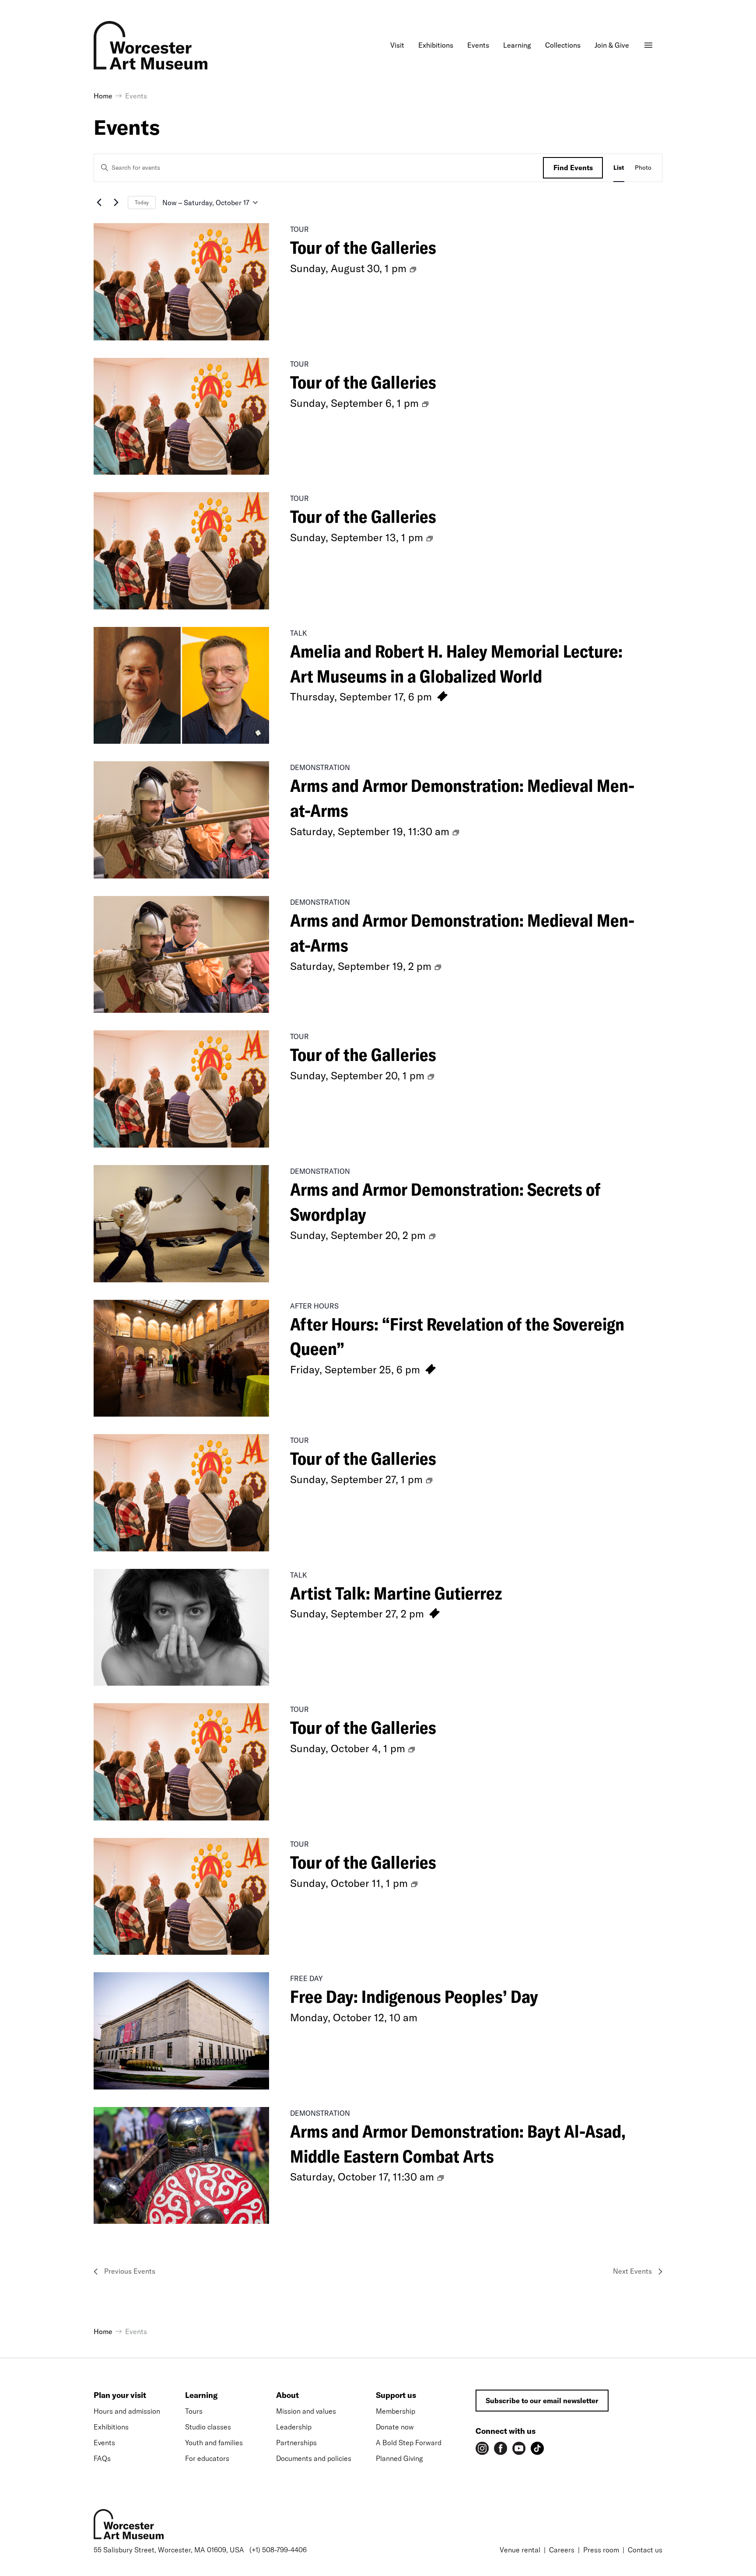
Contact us (645, 2550)
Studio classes (208, 2427)
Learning (201, 2395)
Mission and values (306, 2411)
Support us (396, 2395)
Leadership (294, 2427)
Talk (299, 633)
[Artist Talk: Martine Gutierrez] (181, 1627)
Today (142, 202)
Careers (562, 2550)
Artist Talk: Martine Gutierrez (396, 1593)
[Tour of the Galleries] (181, 282)
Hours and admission (127, 2411)
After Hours (314, 1306)
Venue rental (520, 2550)
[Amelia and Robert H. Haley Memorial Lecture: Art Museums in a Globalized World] (181, 686)
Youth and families (214, 2443)
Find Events (573, 168)
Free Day (306, 1978)
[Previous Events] (99, 203)
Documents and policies (314, 2458)
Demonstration (320, 767)
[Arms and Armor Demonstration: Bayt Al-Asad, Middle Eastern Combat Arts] (181, 2166)
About (287, 2395)
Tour (299, 229)
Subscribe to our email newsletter (542, 2401)
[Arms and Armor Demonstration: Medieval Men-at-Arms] (181, 820)
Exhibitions (111, 2427)
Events (104, 2443)
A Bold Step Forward (409, 2443)
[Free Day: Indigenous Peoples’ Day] (181, 2031)
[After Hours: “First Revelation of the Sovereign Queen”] (181, 1358)
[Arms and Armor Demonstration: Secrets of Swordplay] (181, 1224)
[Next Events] (116, 203)
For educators (207, 2458)
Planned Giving (399, 2458)
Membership (395, 2411)
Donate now (395, 2427)
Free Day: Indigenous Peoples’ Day (414, 1996)
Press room (601, 2550)
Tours (194, 2411)
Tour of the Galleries (363, 247)
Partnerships (296, 2443)
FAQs (102, 2458)
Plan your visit (120, 2395)
